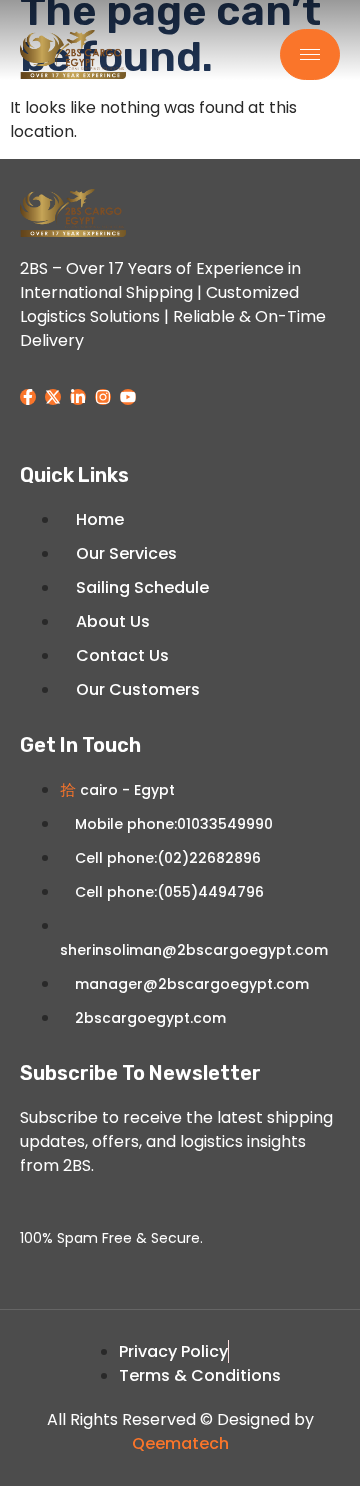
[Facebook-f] (28, 397)
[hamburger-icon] (310, 54)
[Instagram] (103, 397)
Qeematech (180, 1443)
